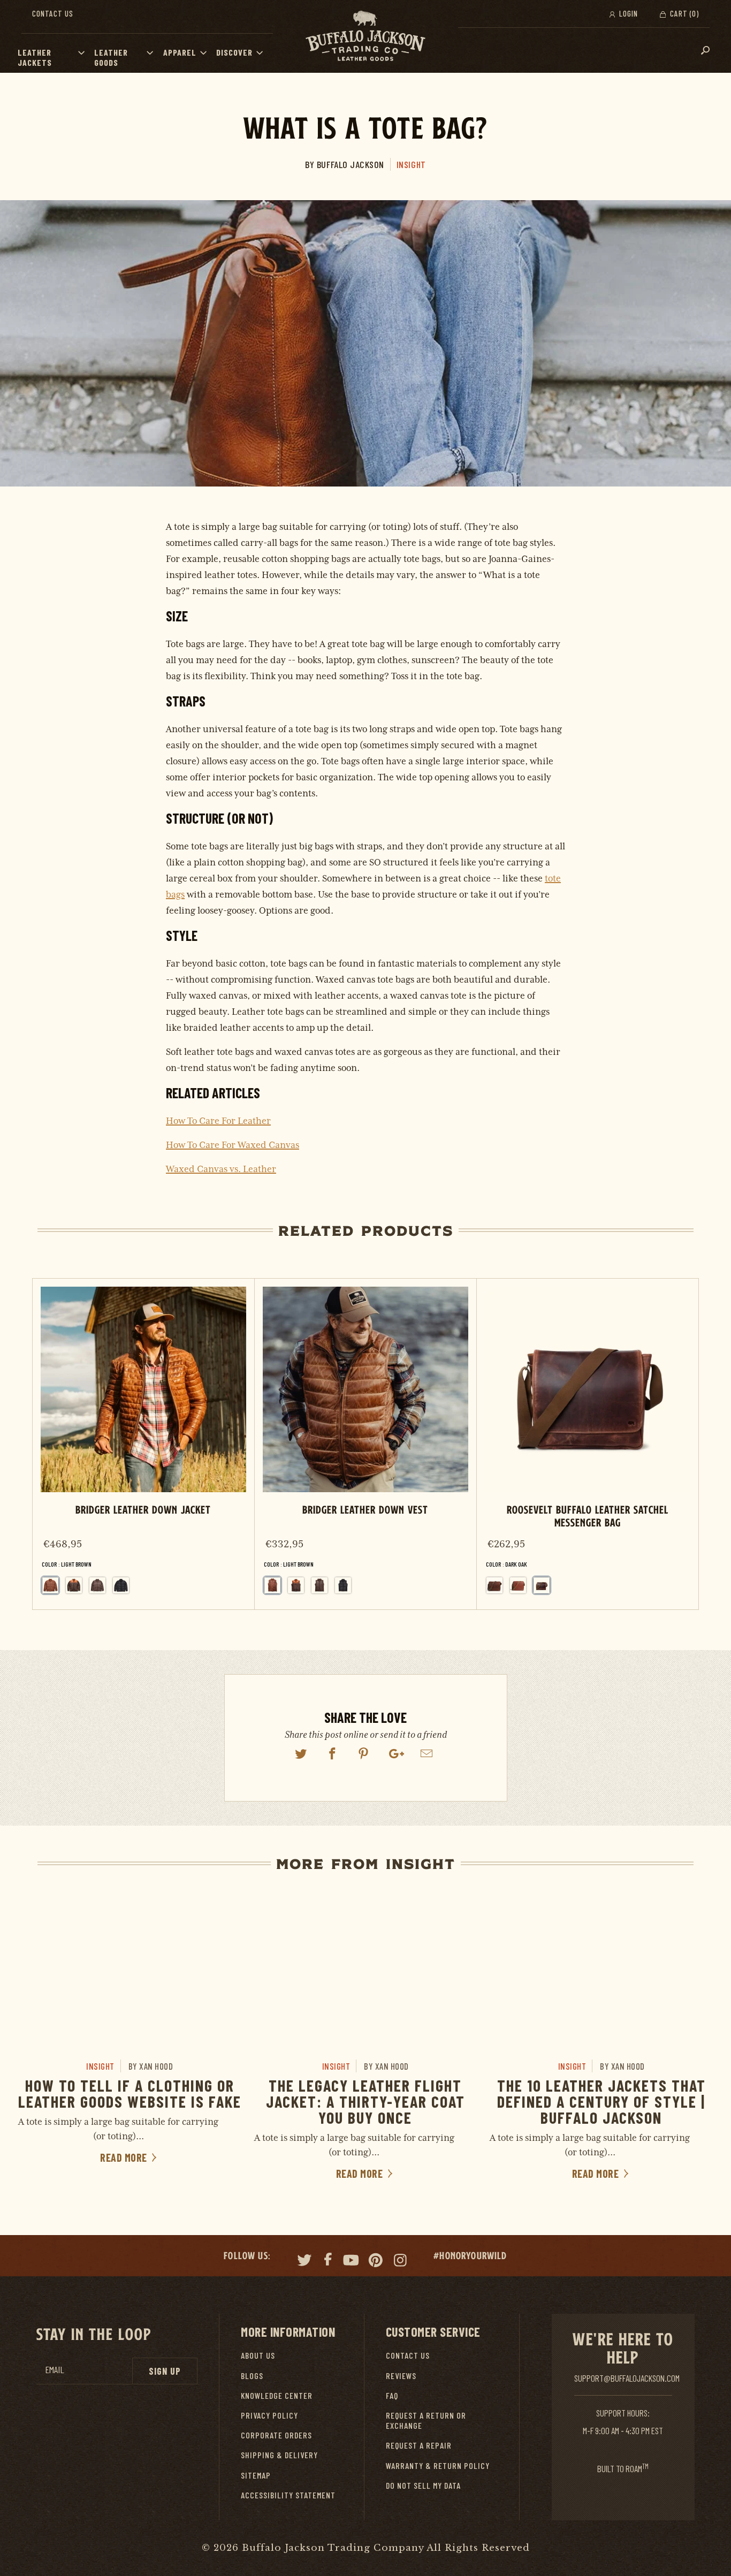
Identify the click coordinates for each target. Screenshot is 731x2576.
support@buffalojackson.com (627, 2378)
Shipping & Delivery (279, 2455)
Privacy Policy (269, 2415)
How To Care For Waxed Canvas (233, 1145)
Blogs (252, 2376)
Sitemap (256, 2475)
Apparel (180, 52)
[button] (84, 52)
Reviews (401, 2376)
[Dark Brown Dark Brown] (97, 1585)
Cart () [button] (683, 13)
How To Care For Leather (218, 1121)
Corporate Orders (276, 2435)
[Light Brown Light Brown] (272, 1585)
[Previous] (48, 1444)
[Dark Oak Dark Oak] (542, 1585)
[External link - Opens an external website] (301, 1754)
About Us (258, 2355)
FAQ (392, 2395)
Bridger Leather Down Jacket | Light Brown (143, 1444)
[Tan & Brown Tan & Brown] (74, 1585)
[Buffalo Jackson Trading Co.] (365, 36)
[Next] (682, 1444)
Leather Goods (111, 57)
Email (55, 2370)
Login (627, 13)
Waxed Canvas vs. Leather (221, 1169)
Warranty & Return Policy (438, 2465)
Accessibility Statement (288, 2495)
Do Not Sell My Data (423, 2485)
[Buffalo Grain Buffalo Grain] (494, 1585)
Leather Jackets (35, 57)
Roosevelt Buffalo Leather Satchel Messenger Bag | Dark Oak (588, 1444)
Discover (234, 52)
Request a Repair (419, 2445)
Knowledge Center (277, 2395)
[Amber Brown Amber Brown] (518, 1585)
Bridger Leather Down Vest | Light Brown (365, 1444)
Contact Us (53, 13)
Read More (125, 2157)
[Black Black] (121, 1585)
